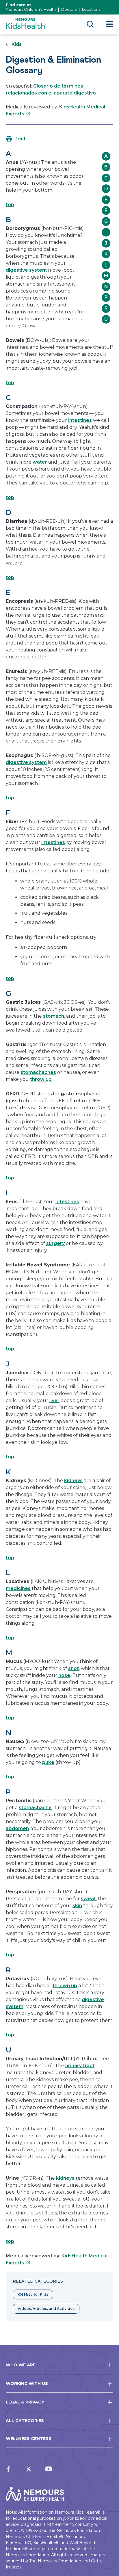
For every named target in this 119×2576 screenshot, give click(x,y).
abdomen (17, 1828)
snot (74, 1668)
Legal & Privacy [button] (25, 2402)
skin (77, 1906)
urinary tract (80, 2066)
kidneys (73, 1481)
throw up (41, 1079)
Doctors (69, 9)
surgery (55, 1243)
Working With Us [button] (27, 2383)
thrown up (65, 1986)
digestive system (26, 270)
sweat (88, 1899)
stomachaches (38, 1072)
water (40, 462)
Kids (17, 44)
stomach (54, 1016)
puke (48, 1762)
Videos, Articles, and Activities (46, 2309)
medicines (18, 1588)
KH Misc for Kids (33, 2294)
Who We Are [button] (21, 2365)
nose (64, 1675)
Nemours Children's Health (31, 9)
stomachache (35, 1808)
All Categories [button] (25, 2421)
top (10, 205)
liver (54, 1400)
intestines (80, 420)
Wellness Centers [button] (29, 2439)
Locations (91, 9)
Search (90, 24)
